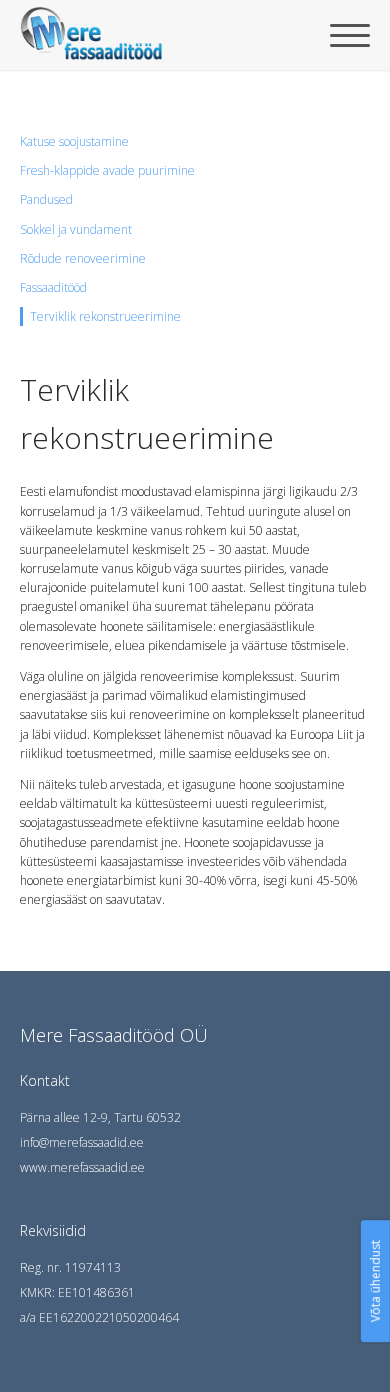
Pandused (46, 199)
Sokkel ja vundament (76, 229)
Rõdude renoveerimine (83, 258)
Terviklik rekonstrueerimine (105, 316)
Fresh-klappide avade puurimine (107, 170)
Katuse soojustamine (74, 141)
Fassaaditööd (53, 287)
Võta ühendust (375, 1281)
